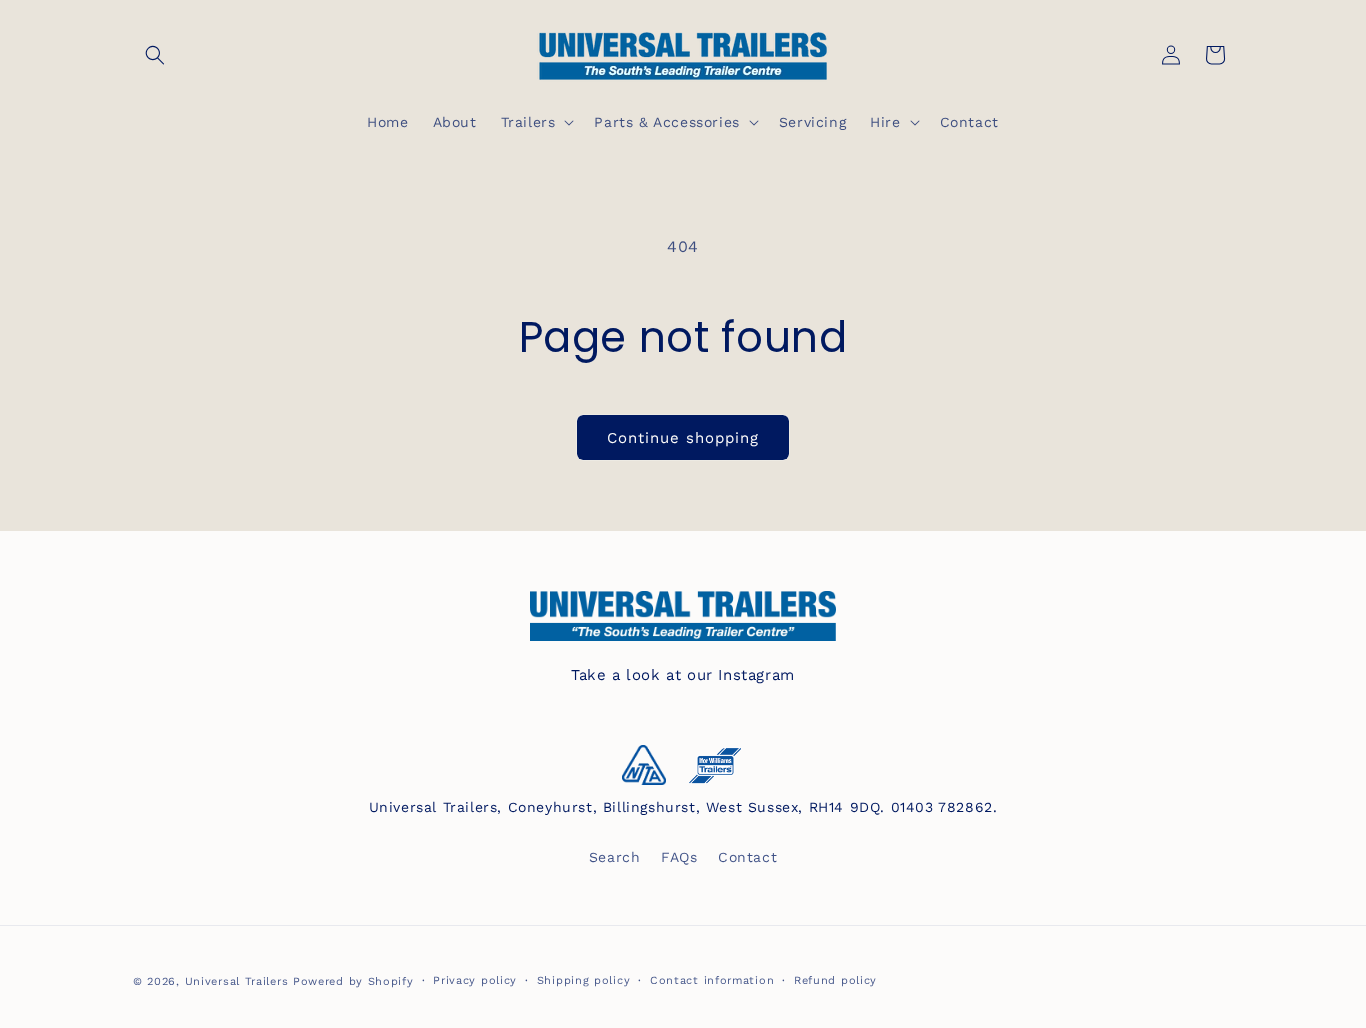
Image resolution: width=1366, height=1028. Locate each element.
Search (615, 857)
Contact (747, 857)
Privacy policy (475, 980)
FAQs (679, 857)
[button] (155, 55)
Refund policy (835, 980)
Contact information (712, 980)
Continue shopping (683, 438)
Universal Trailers (237, 981)
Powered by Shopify (353, 981)
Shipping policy (584, 980)
